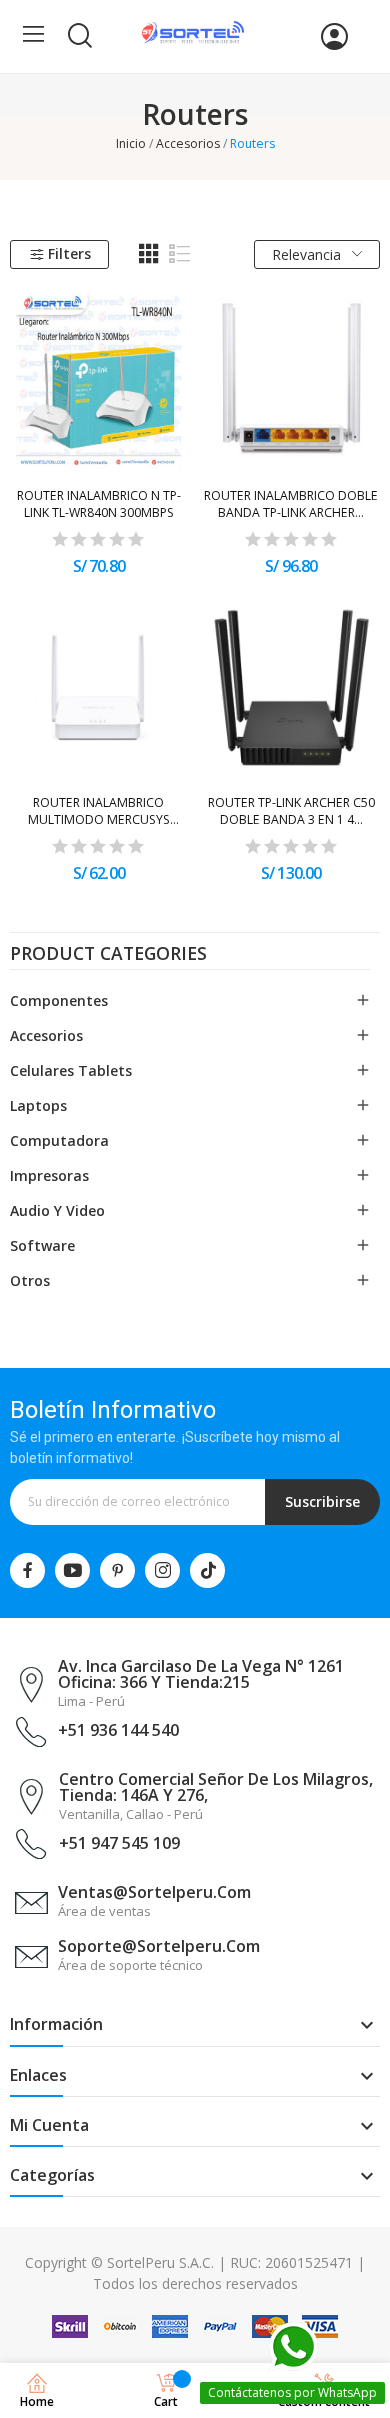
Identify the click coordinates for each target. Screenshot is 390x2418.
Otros (30, 1280)
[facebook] (27, 1570)
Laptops (38, 1105)
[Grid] (149, 254)
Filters (69, 253)
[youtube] (72, 1570)
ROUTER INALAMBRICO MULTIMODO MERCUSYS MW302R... (99, 811)
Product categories (108, 955)
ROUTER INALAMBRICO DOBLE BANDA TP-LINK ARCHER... (291, 504)
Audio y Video (57, 1210)
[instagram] (162, 1570)
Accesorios (46, 1035)
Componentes (59, 1000)
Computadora (59, 1140)
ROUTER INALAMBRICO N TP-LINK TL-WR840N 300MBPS (99, 504)
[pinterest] (117, 1570)
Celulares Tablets (71, 1070)
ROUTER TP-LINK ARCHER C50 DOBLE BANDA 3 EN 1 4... (291, 811)
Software (42, 1245)
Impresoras (49, 1175)
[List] (180, 254)
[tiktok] (207, 1570)
